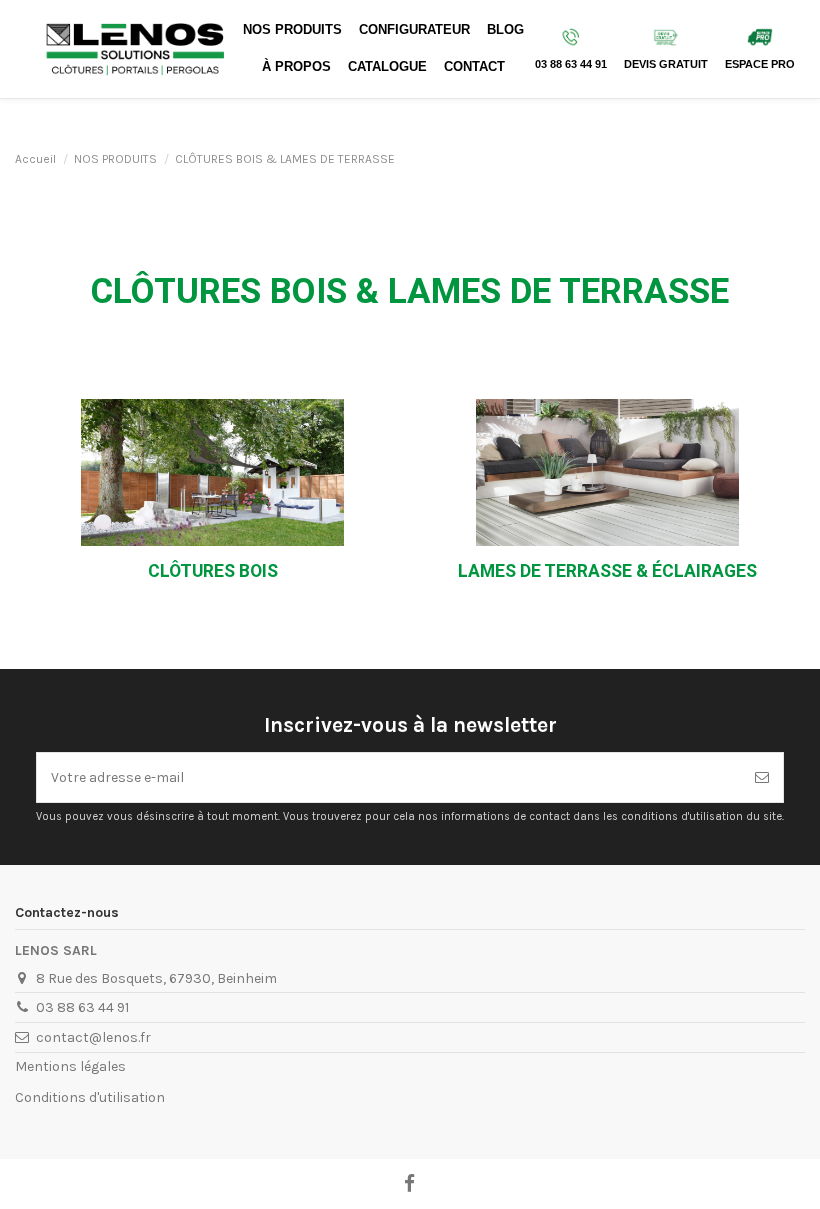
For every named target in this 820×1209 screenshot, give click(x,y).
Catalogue (387, 67)
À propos (296, 67)
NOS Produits (292, 30)
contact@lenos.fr (93, 1037)
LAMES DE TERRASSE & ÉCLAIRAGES (607, 571)
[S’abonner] (762, 777)
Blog (505, 30)
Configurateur (414, 30)
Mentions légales (70, 1066)
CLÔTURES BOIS (213, 571)
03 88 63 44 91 (82, 1007)
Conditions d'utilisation (90, 1097)
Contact (474, 67)
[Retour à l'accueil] (136, 48)
